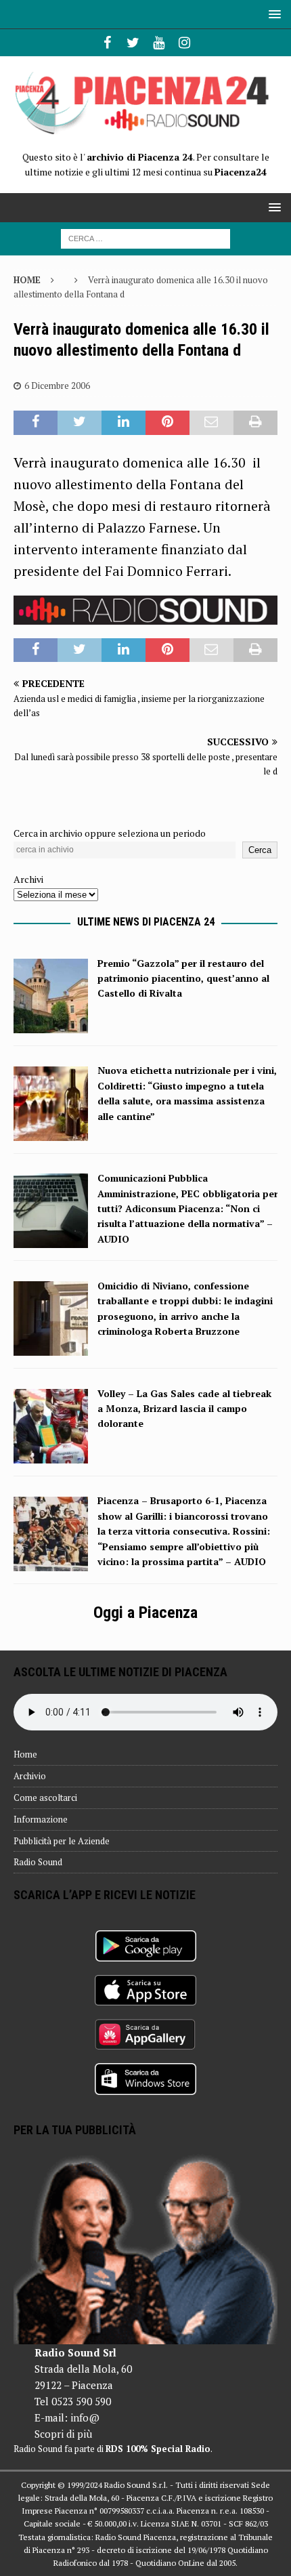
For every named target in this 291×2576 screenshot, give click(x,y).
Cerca (260, 850)
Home (25, 1754)
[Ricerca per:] (145, 237)
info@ (85, 2417)
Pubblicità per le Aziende (62, 1841)
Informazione (41, 1819)
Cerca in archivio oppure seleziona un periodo (110, 833)
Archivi (28, 879)
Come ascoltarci (45, 1798)
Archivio (30, 1776)
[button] (272, 14)
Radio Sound (38, 1862)
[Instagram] (184, 43)
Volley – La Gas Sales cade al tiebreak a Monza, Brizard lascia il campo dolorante (184, 1409)
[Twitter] (133, 43)
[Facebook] (107, 43)
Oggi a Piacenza (145, 1613)
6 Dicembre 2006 (57, 386)
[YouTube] (159, 43)
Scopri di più (63, 2434)
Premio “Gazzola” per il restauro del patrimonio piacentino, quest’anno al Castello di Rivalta (183, 978)
